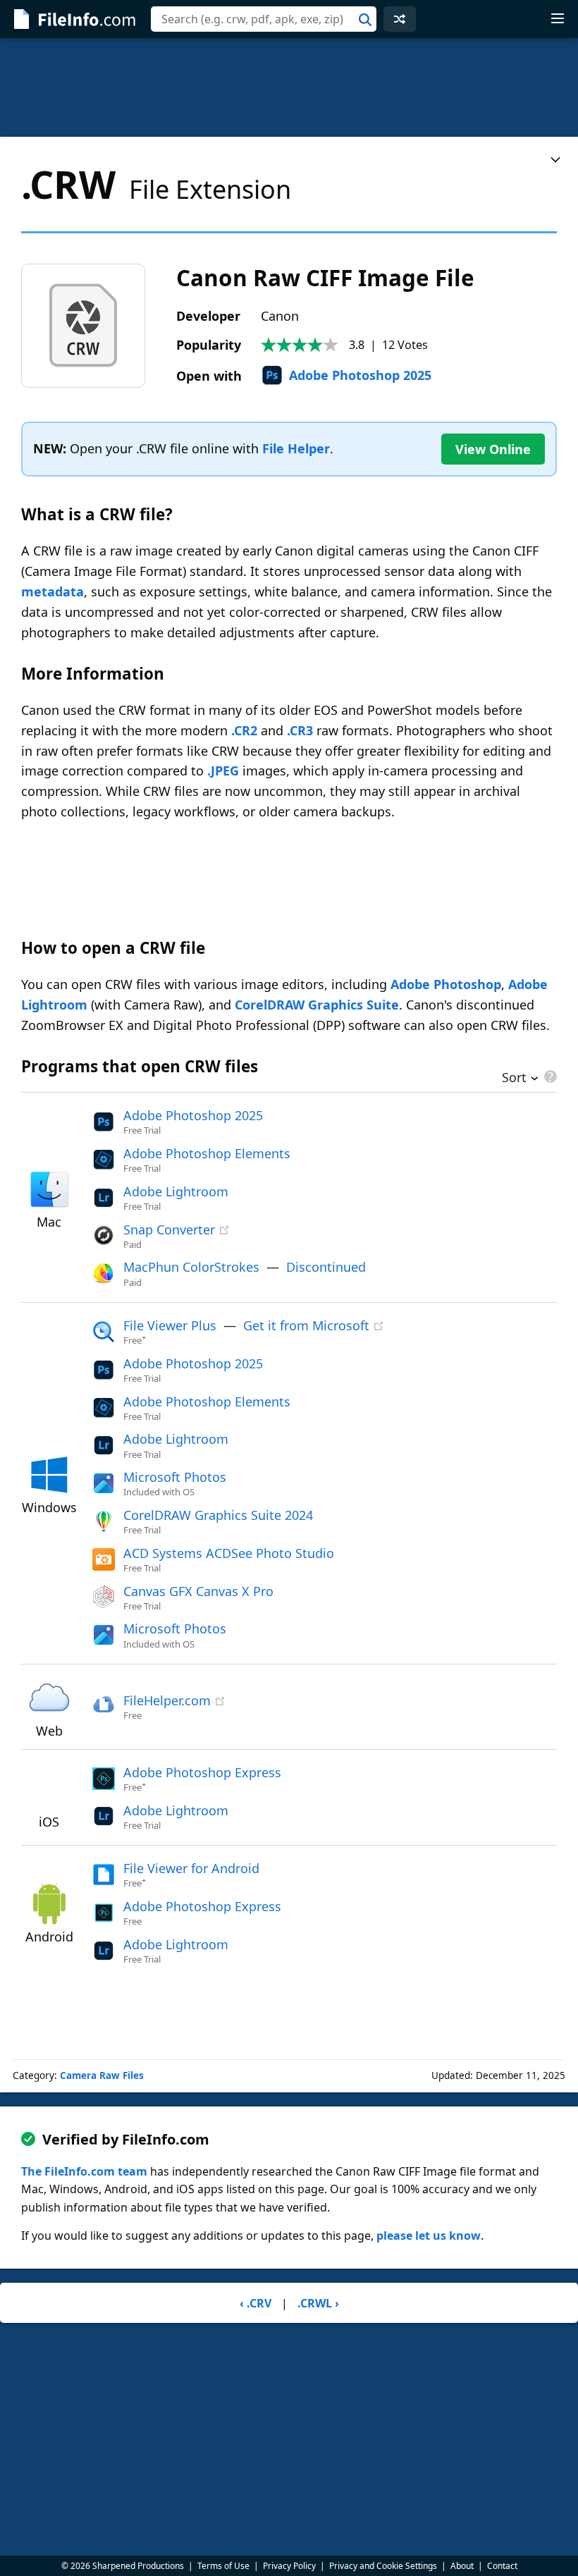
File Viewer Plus (170, 1325)
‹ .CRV (256, 2303)
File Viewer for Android (191, 1868)
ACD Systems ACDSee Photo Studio (229, 1553)
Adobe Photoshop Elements (207, 1153)
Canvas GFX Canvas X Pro (198, 1591)
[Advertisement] (289, 87)
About (462, 2566)
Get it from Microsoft (306, 1325)
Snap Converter (169, 1229)
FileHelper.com (167, 1700)
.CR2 (244, 730)
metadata (53, 591)
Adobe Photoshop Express (202, 1772)
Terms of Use (223, 2566)
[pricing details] (549, 1077)
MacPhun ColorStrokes (191, 1267)
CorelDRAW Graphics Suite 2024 (218, 1515)
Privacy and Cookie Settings (383, 2566)
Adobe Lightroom (176, 1191)
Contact (502, 2566)
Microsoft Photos (175, 1477)
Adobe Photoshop (446, 984)
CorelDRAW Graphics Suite (317, 1005)
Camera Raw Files (102, 2075)
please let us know (429, 2235)
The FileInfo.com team (84, 2171)
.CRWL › (318, 2303)
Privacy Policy (289, 2566)
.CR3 (300, 730)
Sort (514, 1079)
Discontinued (326, 1267)
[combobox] (264, 19)
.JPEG (223, 771)
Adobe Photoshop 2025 (360, 375)
